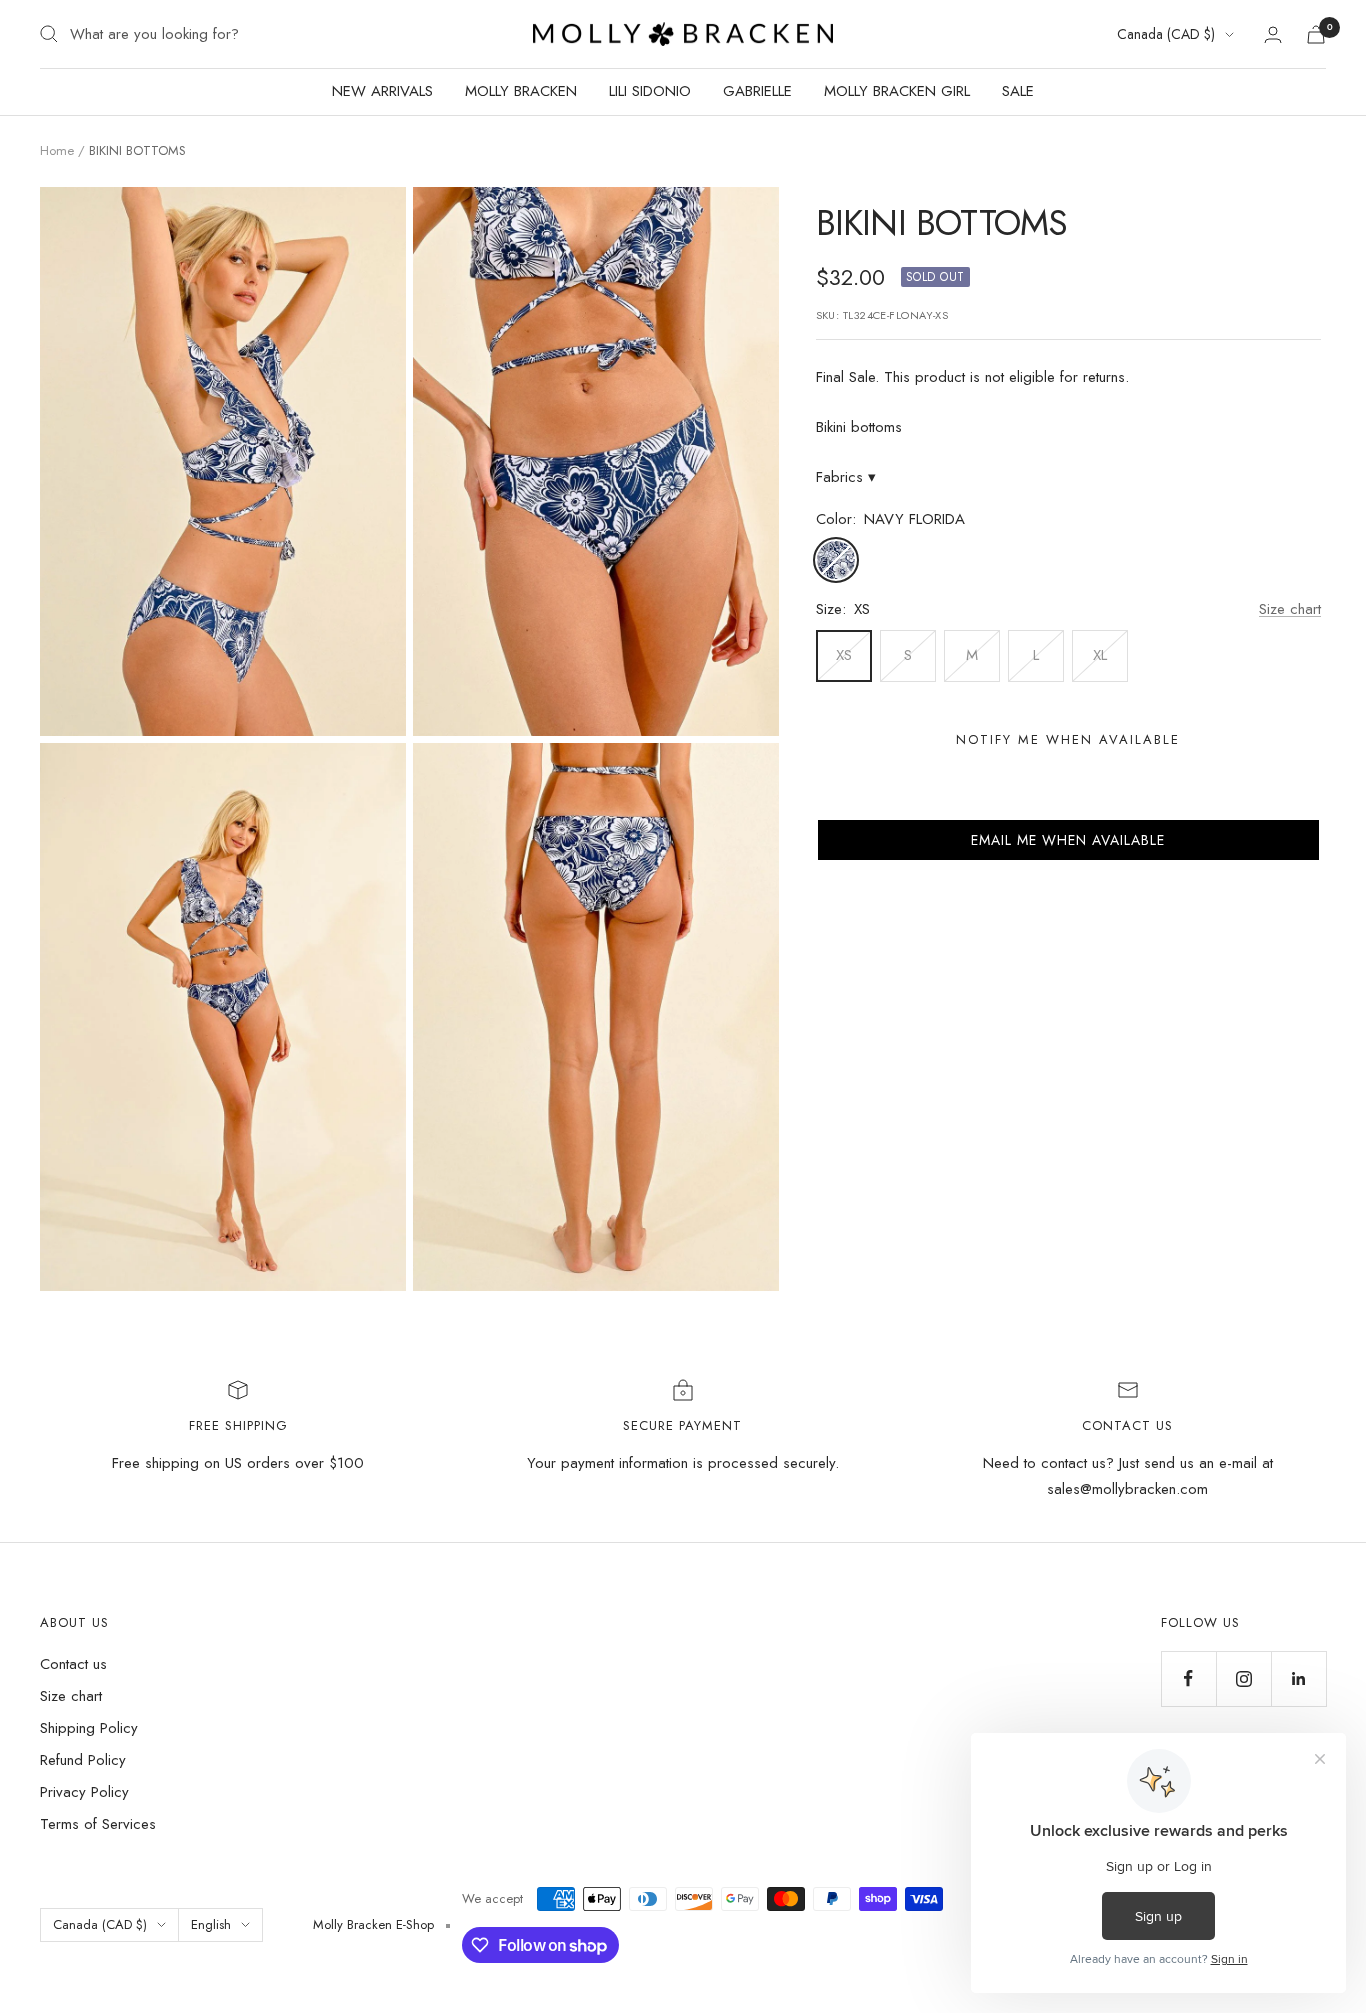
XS (844, 655)
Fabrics (846, 477)
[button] (1069, 840)
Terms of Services (98, 1824)
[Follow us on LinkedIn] (1298, 1678)
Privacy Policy (84, 1792)
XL (1100, 655)
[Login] (1273, 34)
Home (57, 150)
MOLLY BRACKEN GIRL (897, 91)
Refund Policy (83, 1760)
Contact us (73, 1664)
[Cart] (1316, 34)
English (211, 1924)
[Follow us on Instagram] (1243, 1678)
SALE (1018, 91)
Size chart (1290, 609)
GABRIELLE (757, 91)
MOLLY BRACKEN (521, 91)
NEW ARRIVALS (382, 91)
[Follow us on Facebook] (1188, 1678)
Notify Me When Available (1068, 739)
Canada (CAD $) (1166, 34)
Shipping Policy (89, 1728)
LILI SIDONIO (650, 91)
